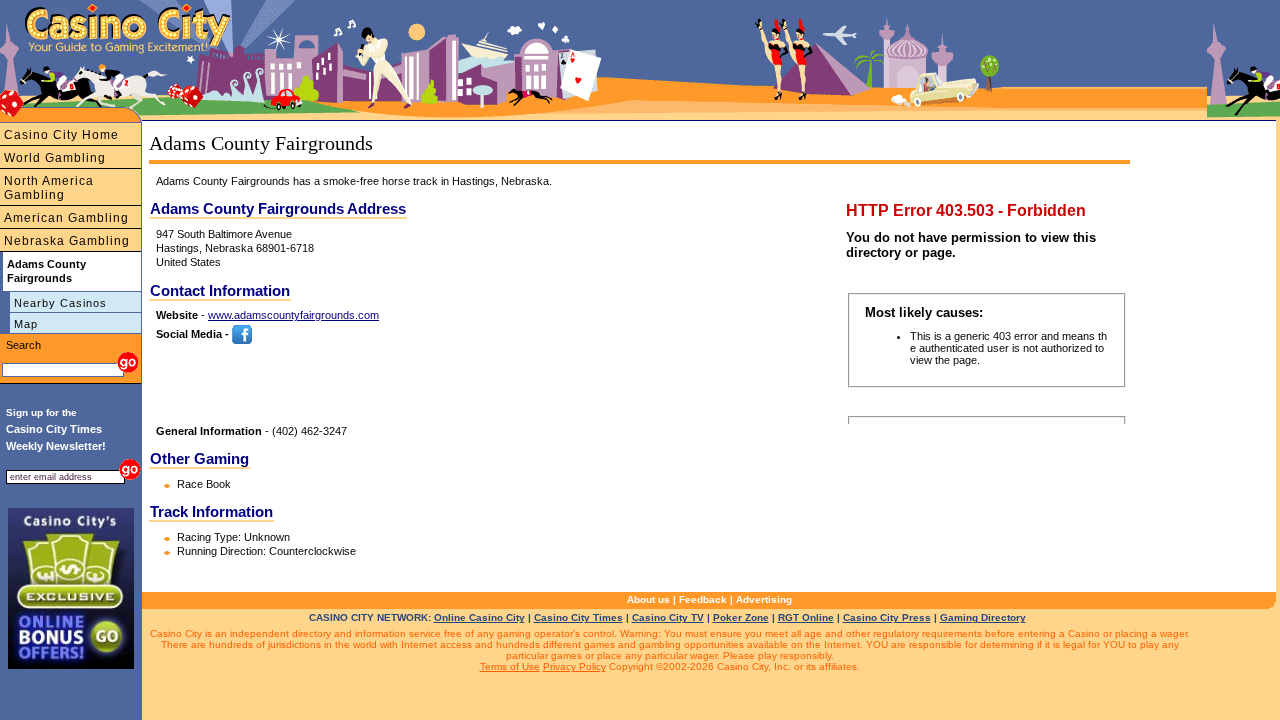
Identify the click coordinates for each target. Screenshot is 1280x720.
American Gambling (66, 218)
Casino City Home (61, 135)
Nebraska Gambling (67, 241)
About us (648, 599)
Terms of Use (510, 666)
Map (26, 324)
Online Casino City (479, 617)
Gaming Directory (983, 617)
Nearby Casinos (60, 303)
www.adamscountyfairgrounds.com (293, 315)
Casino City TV (668, 617)
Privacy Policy (574, 666)
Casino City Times (578, 617)
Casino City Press (887, 617)
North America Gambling (49, 188)
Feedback (703, 599)
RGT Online (806, 617)
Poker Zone (741, 617)
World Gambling (55, 158)
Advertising (764, 599)
